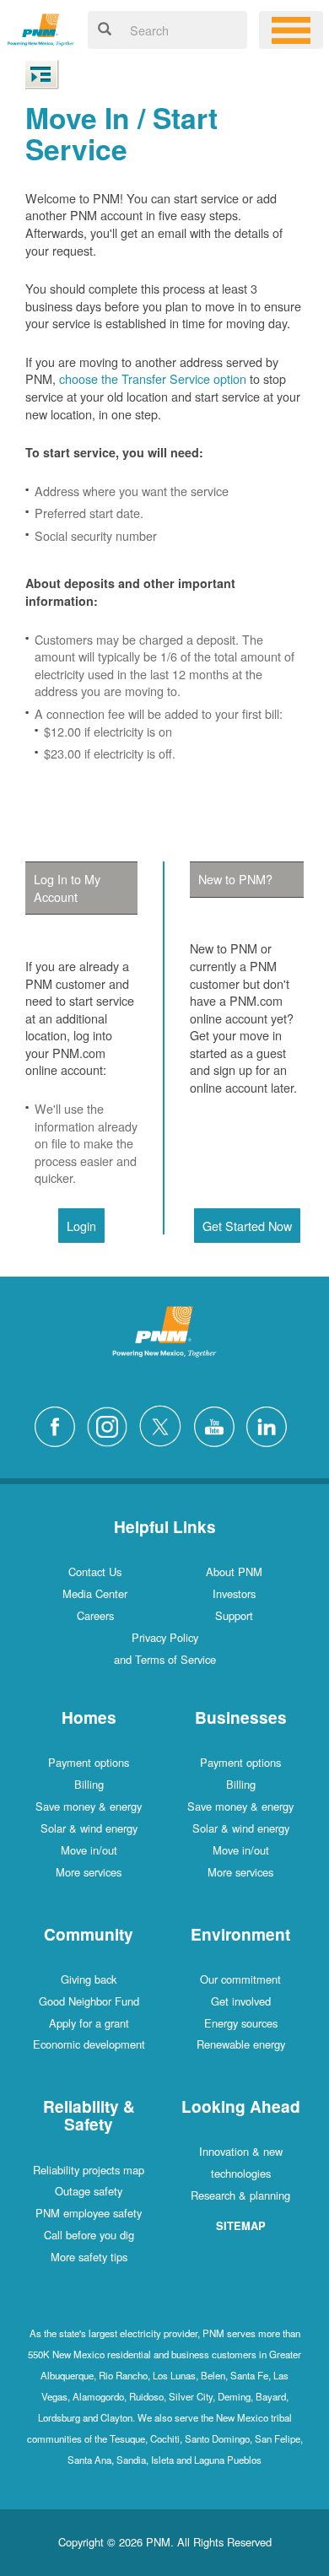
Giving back (89, 1979)
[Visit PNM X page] (165, 1425)
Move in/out (89, 1850)
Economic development (89, 2044)
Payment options (89, 1762)
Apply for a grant (89, 2023)
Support (234, 1615)
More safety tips (89, 2257)
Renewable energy (241, 2044)
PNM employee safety (89, 2213)
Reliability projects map (89, 2170)
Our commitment (240, 1979)
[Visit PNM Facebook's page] (59, 1425)
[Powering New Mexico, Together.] (41, 27)
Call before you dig (89, 2235)
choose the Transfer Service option (153, 378)
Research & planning (240, 2195)
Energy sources (241, 2023)
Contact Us (95, 1572)
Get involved (241, 2001)
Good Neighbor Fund (89, 2001)
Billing (89, 1784)
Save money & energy (89, 1806)
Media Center (95, 1593)
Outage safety (89, 2191)
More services (89, 1872)
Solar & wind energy (89, 1828)
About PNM (234, 1572)
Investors (234, 1593)
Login (81, 1226)
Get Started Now (247, 1226)
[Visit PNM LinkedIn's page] (271, 1425)
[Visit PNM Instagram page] (111, 1425)
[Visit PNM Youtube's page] (218, 1425)
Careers (95, 1615)
